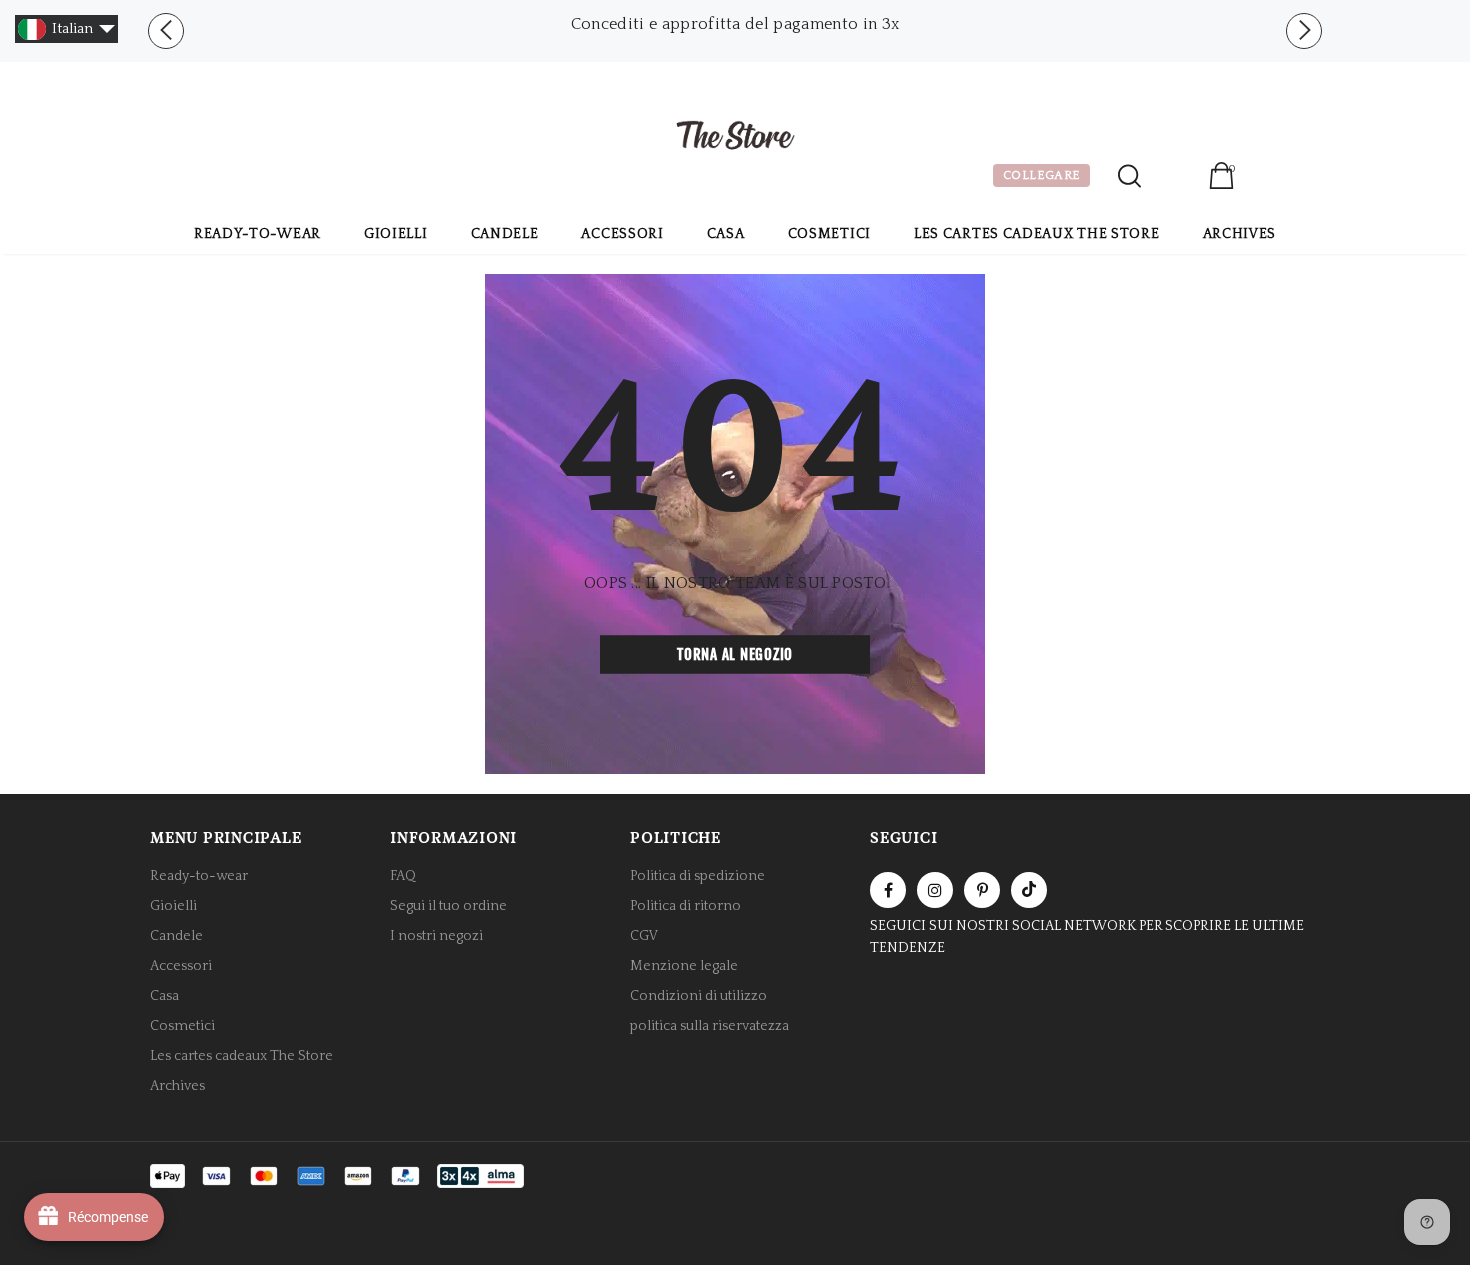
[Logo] (735, 138)
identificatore (1174, 178)
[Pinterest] (982, 890)
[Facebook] (888, 890)
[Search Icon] (1129, 176)
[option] (735, 24)
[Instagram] (935, 890)
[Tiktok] (1029, 890)
